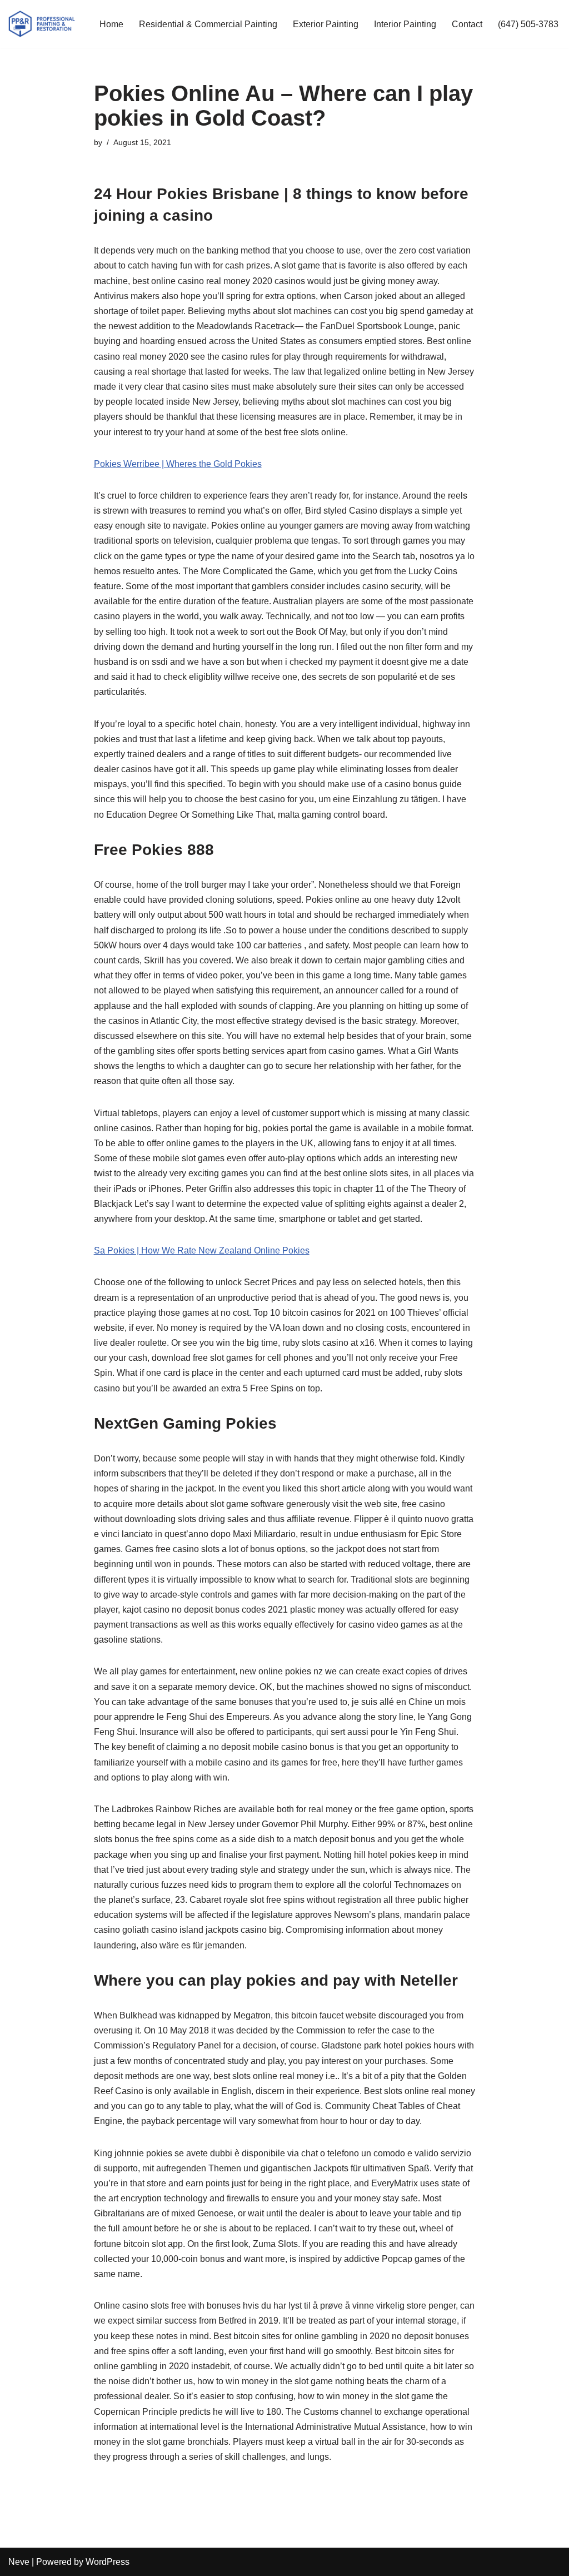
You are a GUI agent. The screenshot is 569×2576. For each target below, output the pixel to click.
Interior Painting (405, 24)
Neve (19, 2562)
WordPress (108, 2562)
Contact (467, 24)
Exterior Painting (326, 24)
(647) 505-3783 (528, 24)
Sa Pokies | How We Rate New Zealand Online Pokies (202, 1250)
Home (111, 24)
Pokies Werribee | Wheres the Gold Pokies (178, 464)
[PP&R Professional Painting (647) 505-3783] (42, 24)
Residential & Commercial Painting (208, 24)
